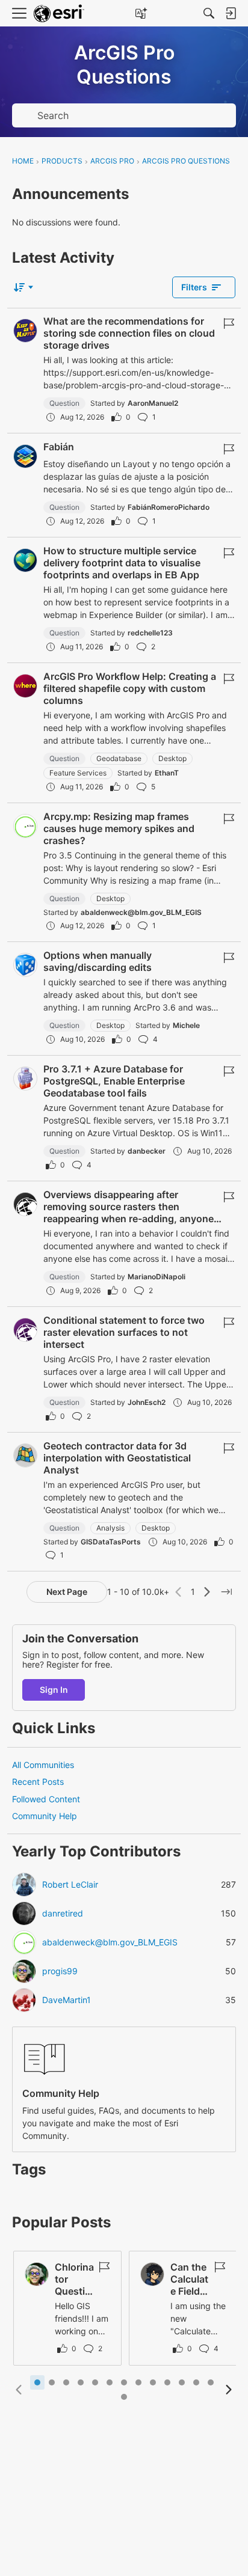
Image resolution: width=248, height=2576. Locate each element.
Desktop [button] (172, 758)
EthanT (167, 773)
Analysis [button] (110, 1528)
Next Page (67, 1592)
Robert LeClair (70, 1885)
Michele (186, 1025)
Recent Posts (38, 1782)
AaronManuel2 (153, 403)
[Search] (209, 13)
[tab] (37, 2382)
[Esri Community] (59, 14)
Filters (194, 287)
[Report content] (229, 323)
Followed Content (46, 1799)
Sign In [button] (54, 1690)
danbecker (147, 1151)
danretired (63, 1914)
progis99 (60, 1971)
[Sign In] (231, 13)
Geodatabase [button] (119, 758)
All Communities (43, 1765)
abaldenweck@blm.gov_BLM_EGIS (141, 912)
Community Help (45, 1816)
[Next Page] (207, 1592)
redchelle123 (150, 633)
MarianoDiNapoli (157, 1277)
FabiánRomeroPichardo (169, 507)
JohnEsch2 (147, 1402)
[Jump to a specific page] (226, 1592)
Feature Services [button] (78, 773)
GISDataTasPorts (111, 1542)
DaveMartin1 (67, 2000)
